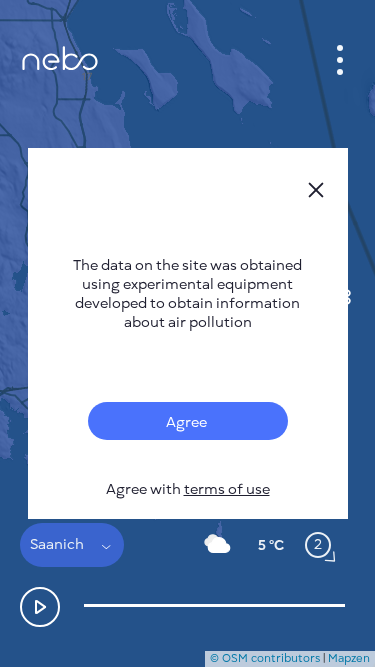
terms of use (227, 489)
